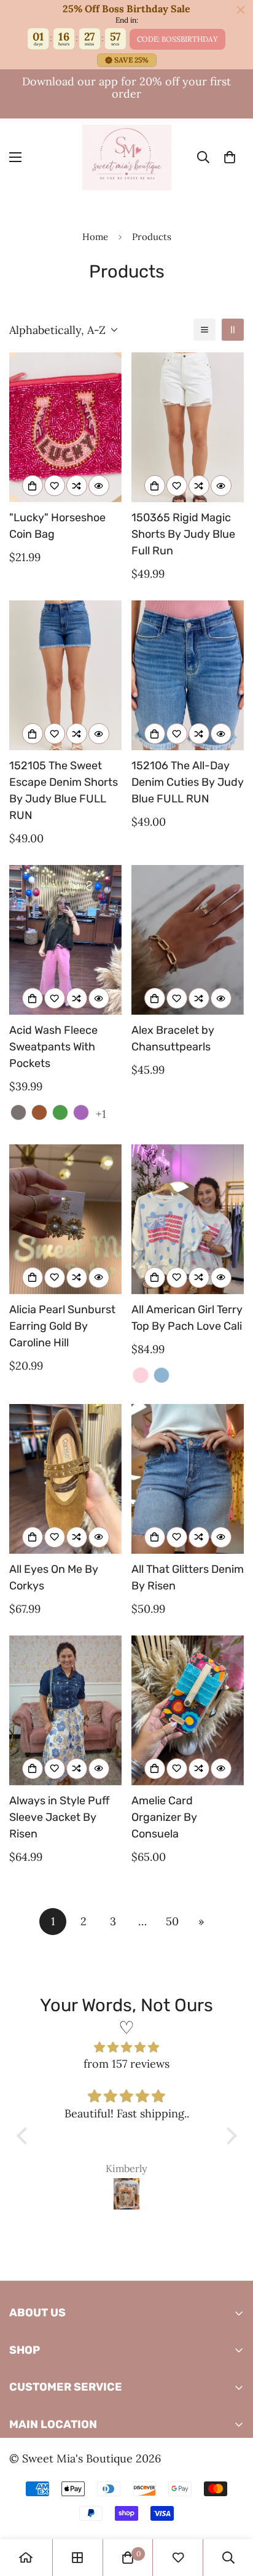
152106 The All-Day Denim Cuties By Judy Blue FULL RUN (188, 782)
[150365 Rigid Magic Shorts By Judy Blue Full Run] (188, 427)
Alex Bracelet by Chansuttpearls (173, 1038)
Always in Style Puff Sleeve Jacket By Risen (59, 1817)
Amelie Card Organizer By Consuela (164, 1817)
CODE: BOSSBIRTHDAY (177, 39)
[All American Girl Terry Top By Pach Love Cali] (188, 1219)
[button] (25, 2136)
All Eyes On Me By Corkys (54, 1577)
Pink (141, 1375)
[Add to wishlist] (55, 486)
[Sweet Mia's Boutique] (127, 157)
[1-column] (204, 330)
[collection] (77, 2558)
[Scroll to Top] (231, 2511)
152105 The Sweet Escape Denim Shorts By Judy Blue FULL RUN (64, 790)
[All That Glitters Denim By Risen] (188, 1479)
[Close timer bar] (241, 10)
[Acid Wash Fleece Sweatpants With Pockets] (65, 940)
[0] (230, 157)
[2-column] (233, 330)
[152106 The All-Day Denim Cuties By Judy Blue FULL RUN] (188, 675)
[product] (26, 2558)
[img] (127, 2047)
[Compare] (77, 486)
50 (172, 1921)
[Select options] (155, 486)
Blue (162, 1375)
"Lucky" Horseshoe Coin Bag (57, 526)
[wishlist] (178, 2558)
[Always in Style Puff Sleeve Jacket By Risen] (65, 1710)
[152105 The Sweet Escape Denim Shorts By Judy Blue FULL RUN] (65, 675)
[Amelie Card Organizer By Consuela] (188, 1710)
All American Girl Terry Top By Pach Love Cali (187, 1318)
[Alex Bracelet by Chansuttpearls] (188, 940)
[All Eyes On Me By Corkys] (65, 1479)
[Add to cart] (33, 486)
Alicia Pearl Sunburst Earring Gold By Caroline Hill (62, 1326)
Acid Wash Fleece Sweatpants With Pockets (53, 1047)
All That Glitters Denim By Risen (188, 1577)
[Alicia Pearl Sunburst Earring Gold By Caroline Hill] (65, 1219)
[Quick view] (99, 486)
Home (95, 237)
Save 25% (131, 60)
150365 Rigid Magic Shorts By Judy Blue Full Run (183, 534)
